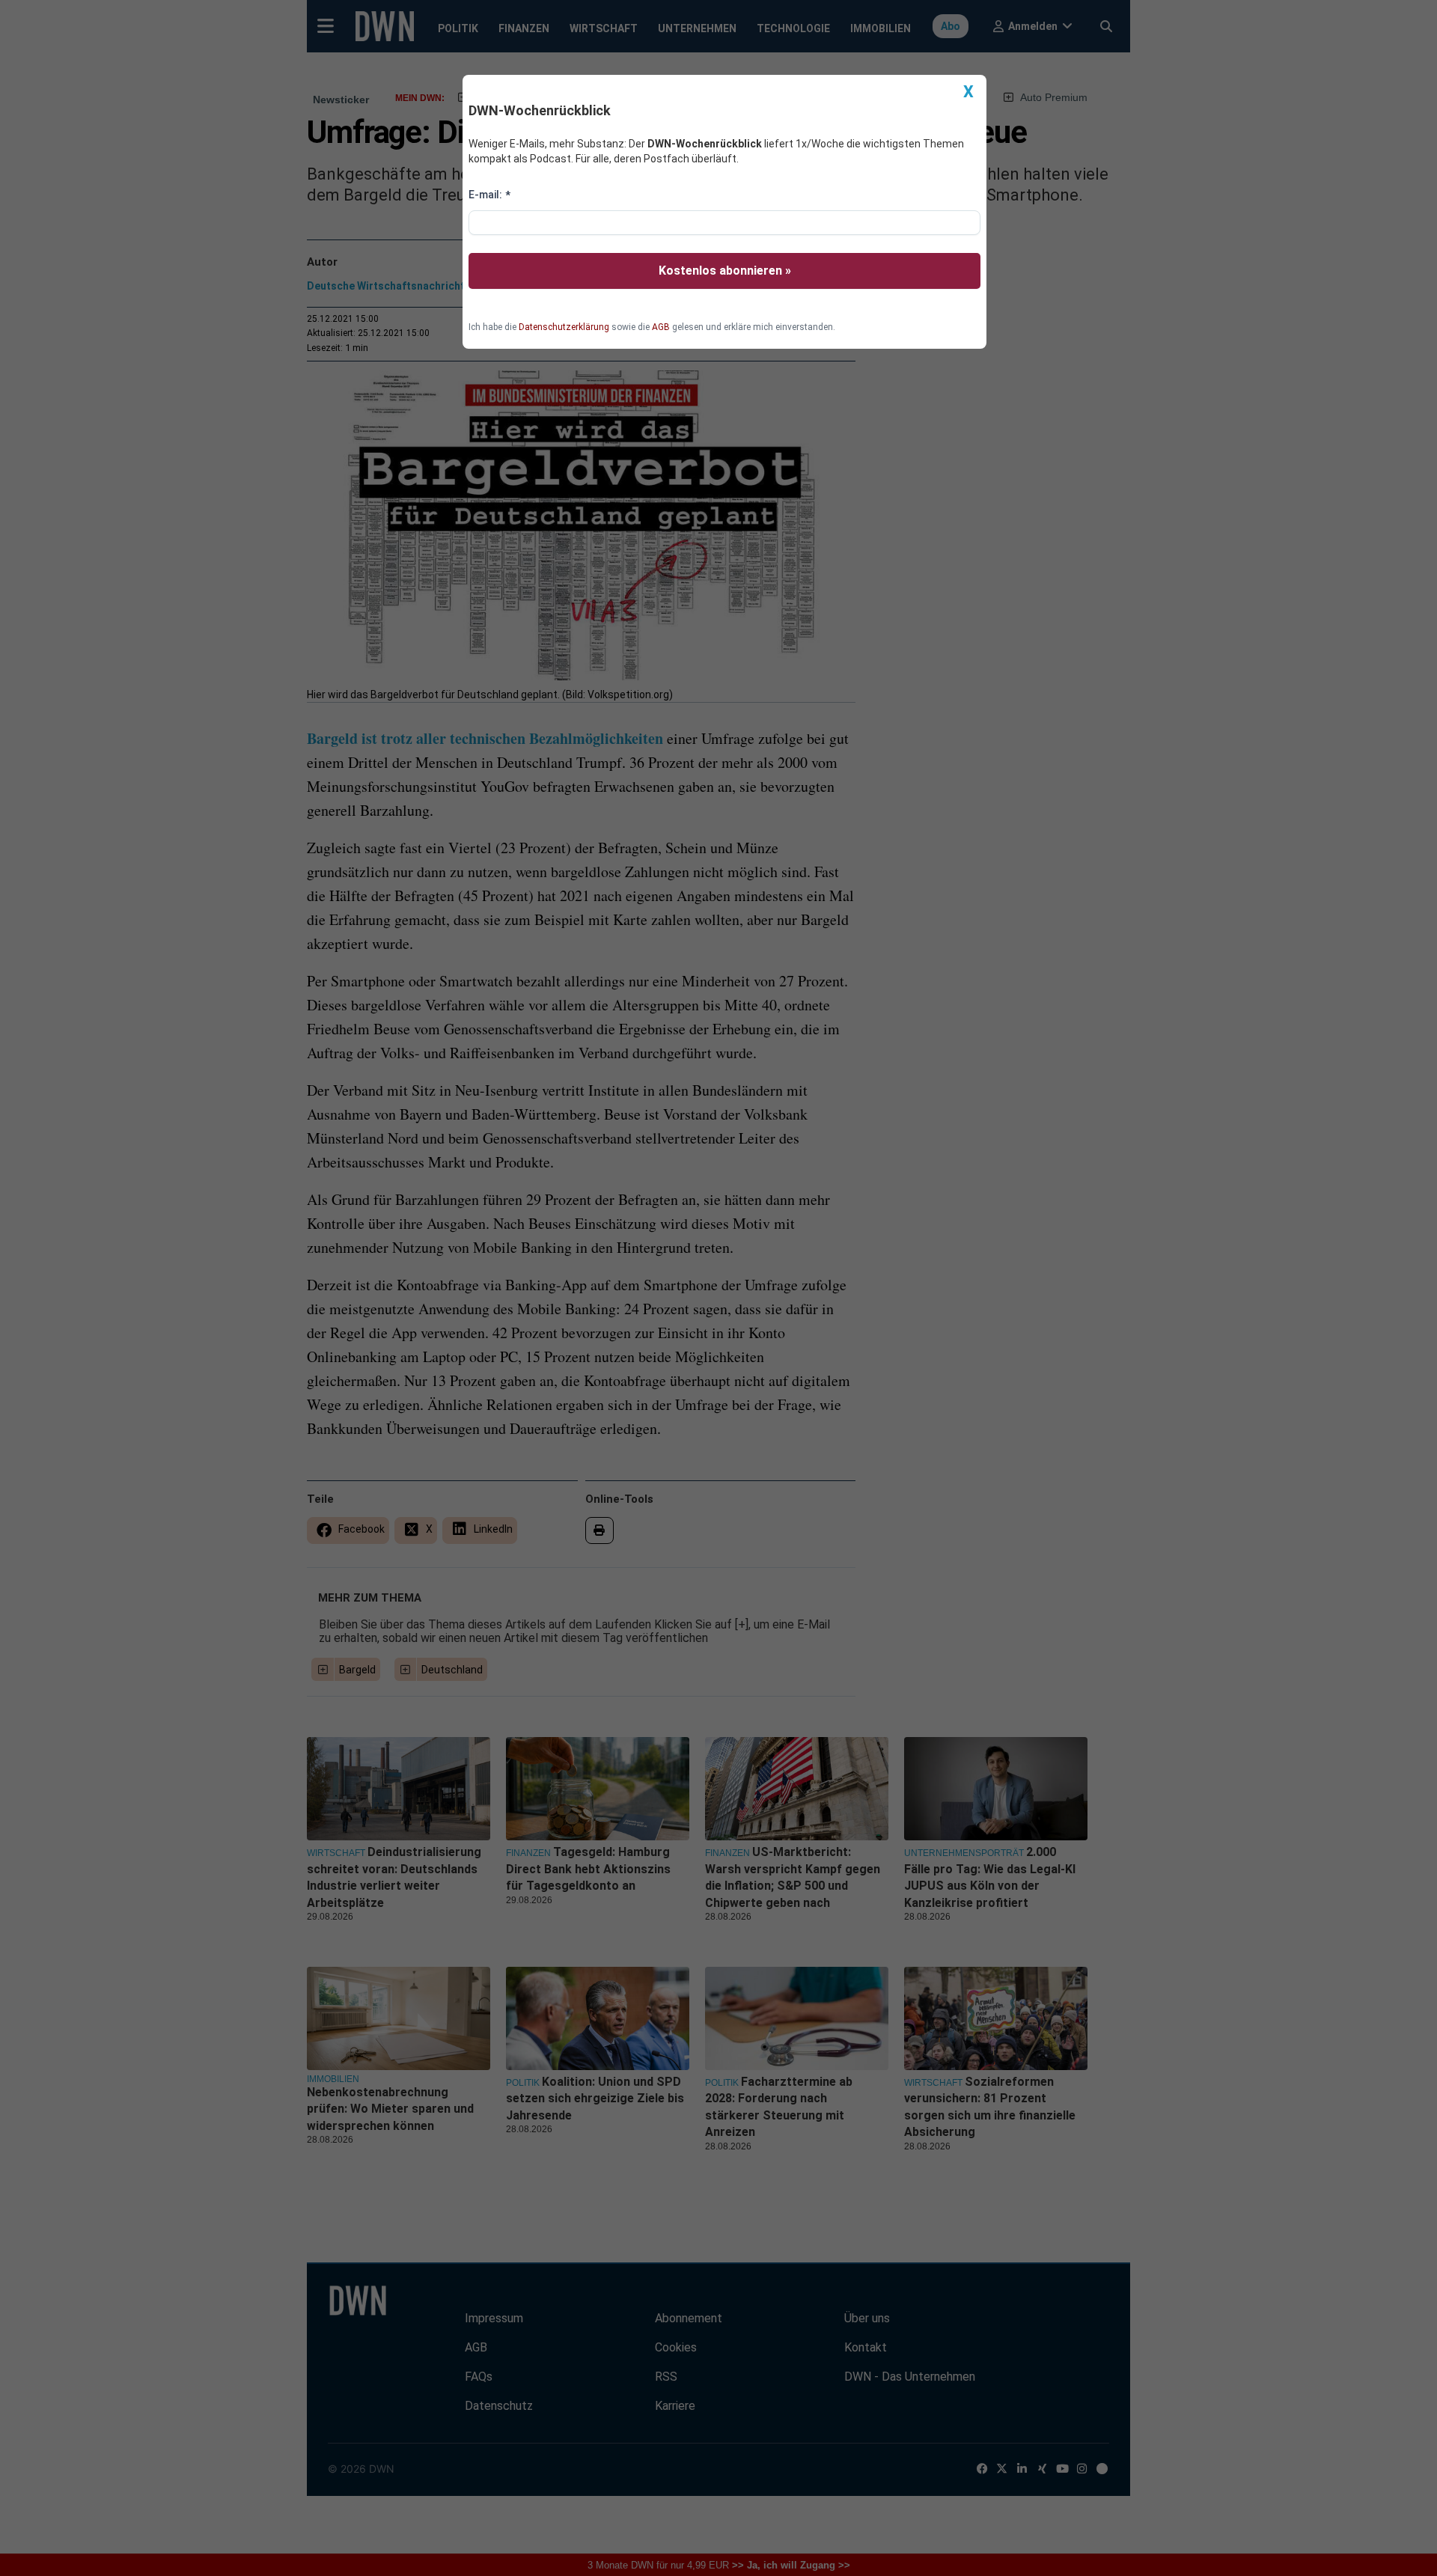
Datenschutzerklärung (564, 327)
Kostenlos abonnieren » (725, 271)
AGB (661, 327)
